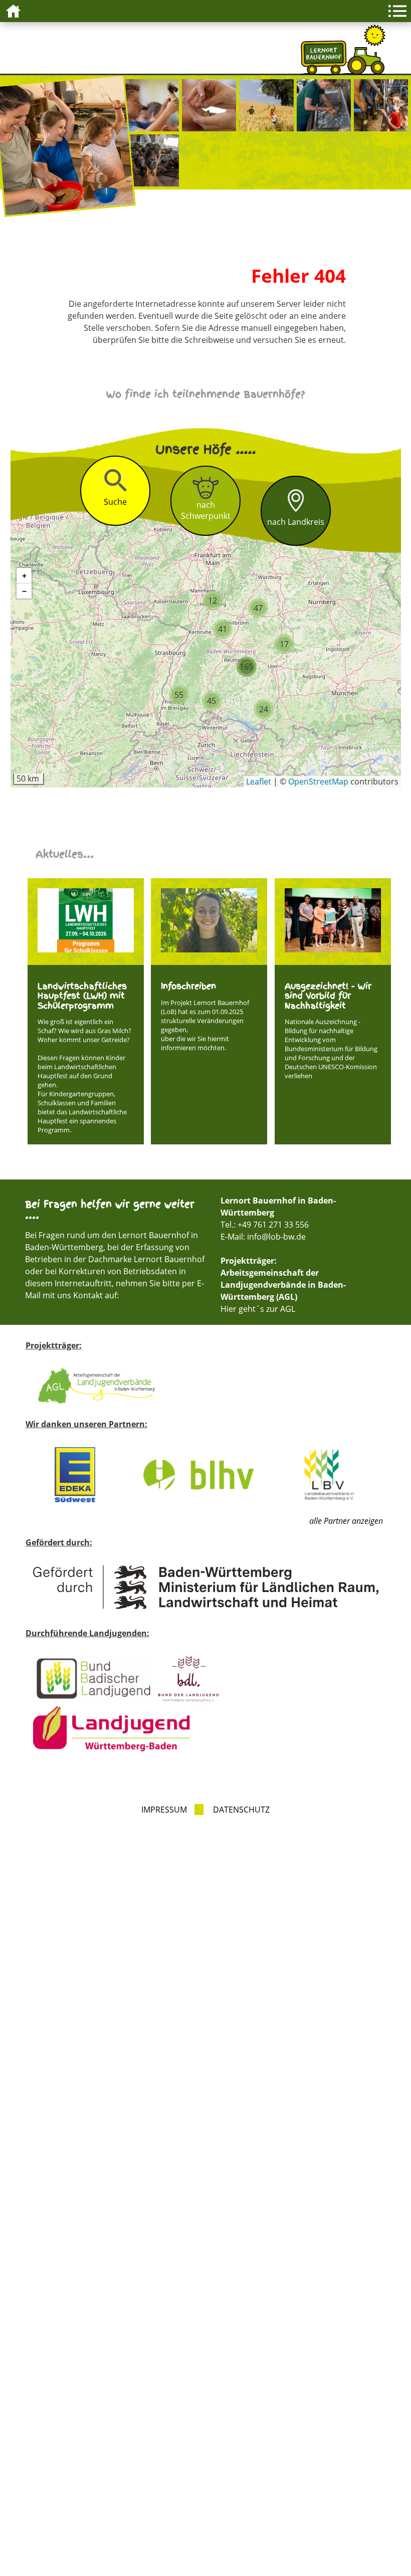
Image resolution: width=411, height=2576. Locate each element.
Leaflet (259, 781)
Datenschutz (241, 1810)
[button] (213, 601)
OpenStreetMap (318, 781)
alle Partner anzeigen (346, 1521)
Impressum (164, 1810)
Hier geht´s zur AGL (258, 1309)
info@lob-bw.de (276, 1237)
